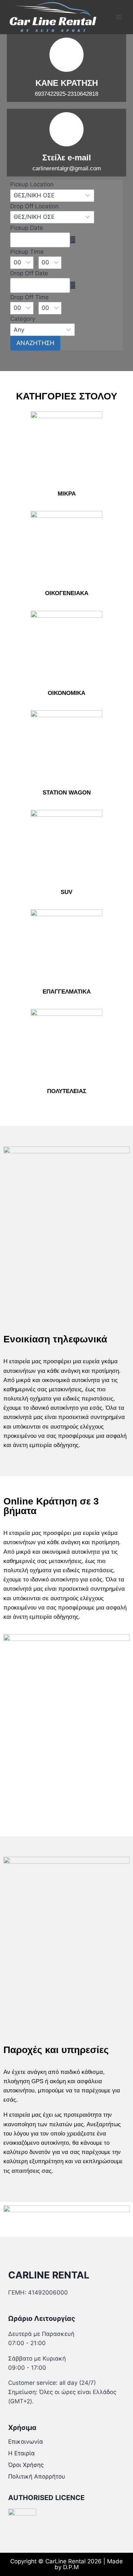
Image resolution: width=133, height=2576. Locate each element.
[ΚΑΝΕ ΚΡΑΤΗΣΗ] (66, 55)
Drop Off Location (34, 206)
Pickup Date (27, 228)
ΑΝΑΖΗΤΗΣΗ (35, 343)
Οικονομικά (66, 693)
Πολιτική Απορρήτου (37, 2476)
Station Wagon (67, 793)
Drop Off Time (29, 297)
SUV (66, 892)
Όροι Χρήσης (26, 2465)
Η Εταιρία (21, 2453)
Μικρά (67, 494)
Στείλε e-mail (67, 157)
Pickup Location (32, 184)
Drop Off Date (29, 273)
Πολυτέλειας (67, 1091)
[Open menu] (119, 17)
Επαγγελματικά (67, 992)
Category (23, 319)
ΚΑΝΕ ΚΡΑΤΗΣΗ (67, 83)
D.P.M (71, 2567)
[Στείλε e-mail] (66, 129)
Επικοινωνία (26, 2442)
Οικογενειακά (67, 593)
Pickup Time (27, 252)
